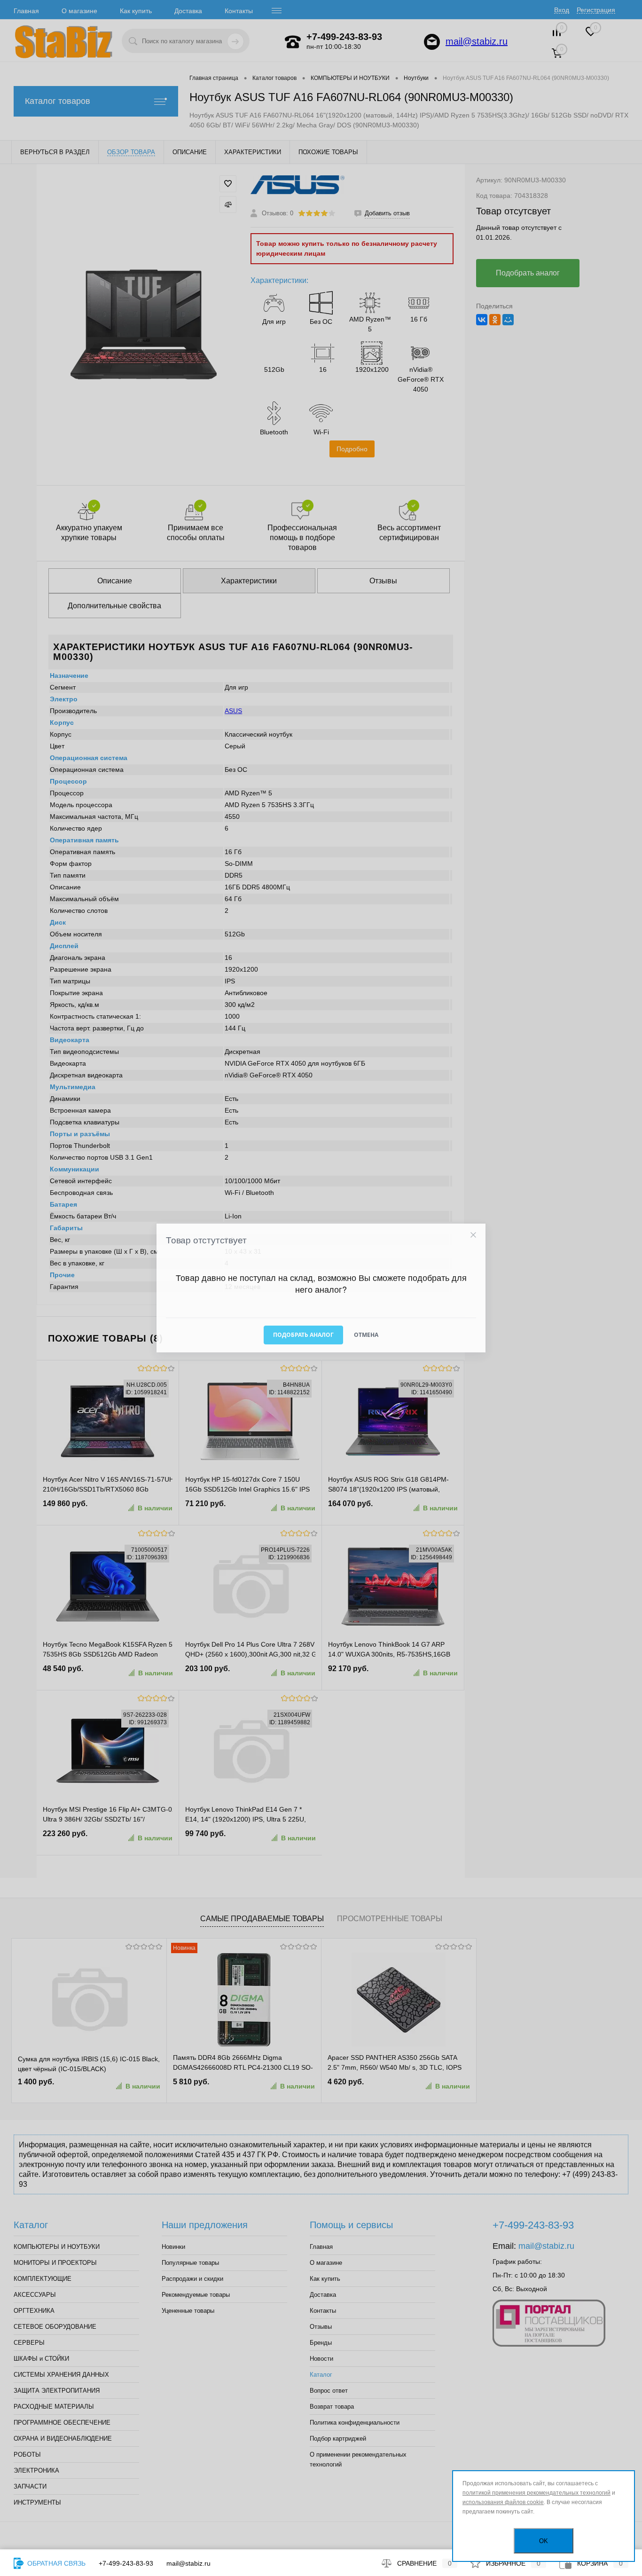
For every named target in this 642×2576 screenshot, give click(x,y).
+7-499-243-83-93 (126, 2563)
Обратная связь (55, 2563)
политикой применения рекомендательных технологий (536, 2493)
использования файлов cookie (503, 2502)
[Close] (473, 1235)
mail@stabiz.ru (188, 2563)
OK (544, 2541)
